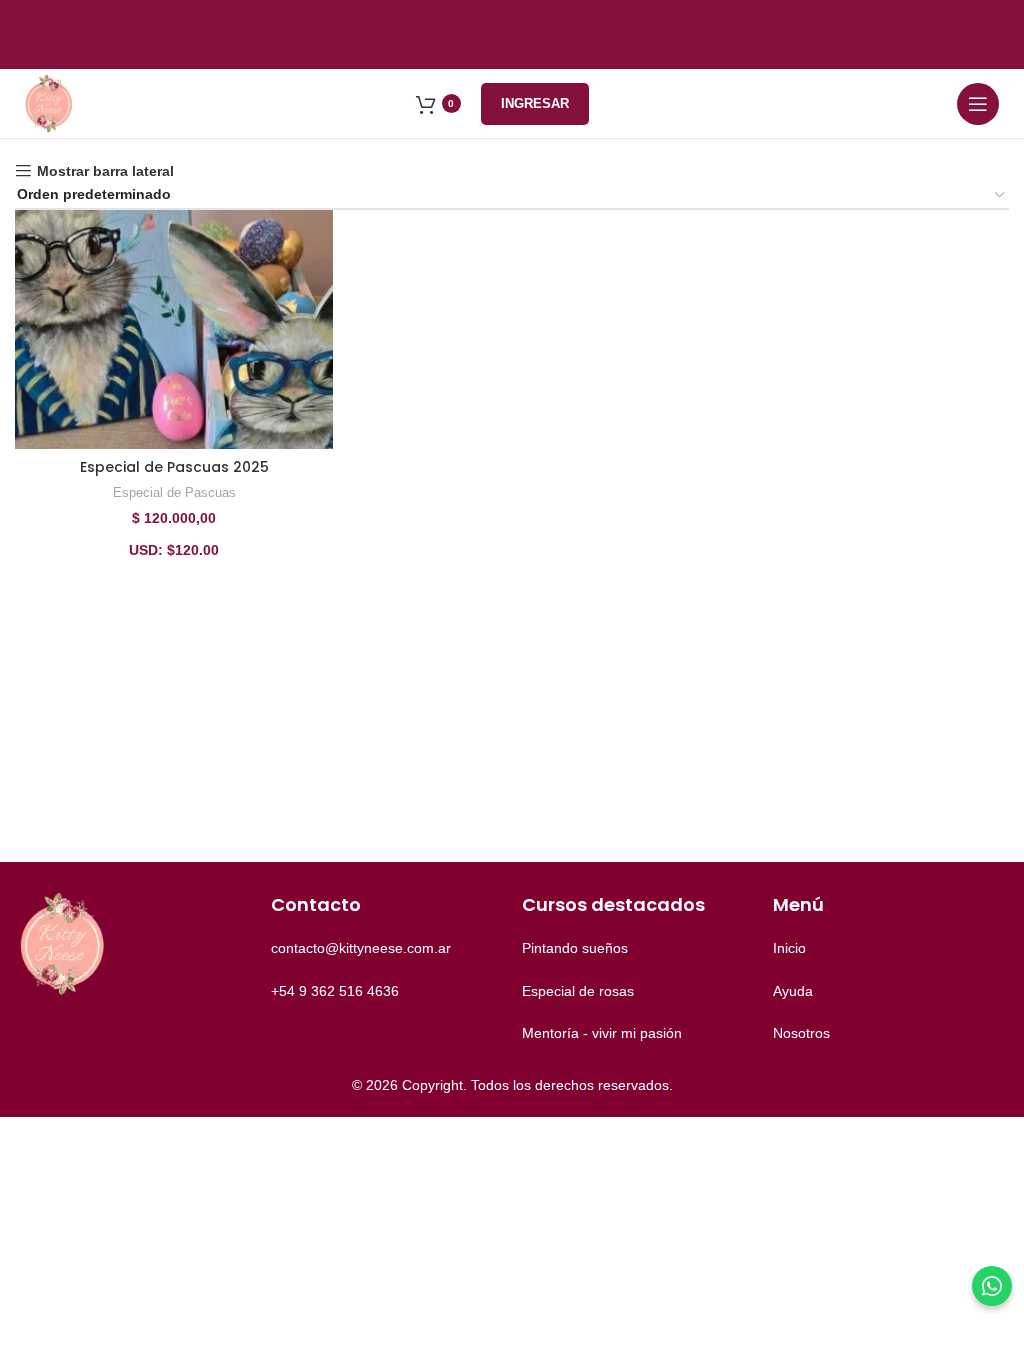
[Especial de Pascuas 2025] (174, 329)
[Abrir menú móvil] (978, 104)
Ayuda (793, 991)
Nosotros (801, 1033)
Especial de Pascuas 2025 (174, 467)
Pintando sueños (575, 948)
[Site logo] (49, 102)
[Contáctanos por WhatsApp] (992, 1286)
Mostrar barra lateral (105, 171)
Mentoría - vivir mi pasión (602, 1033)
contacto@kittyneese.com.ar (361, 948)
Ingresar (535, 103)
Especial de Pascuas (174, 492)
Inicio (789, 948)
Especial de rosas (578, 991)
